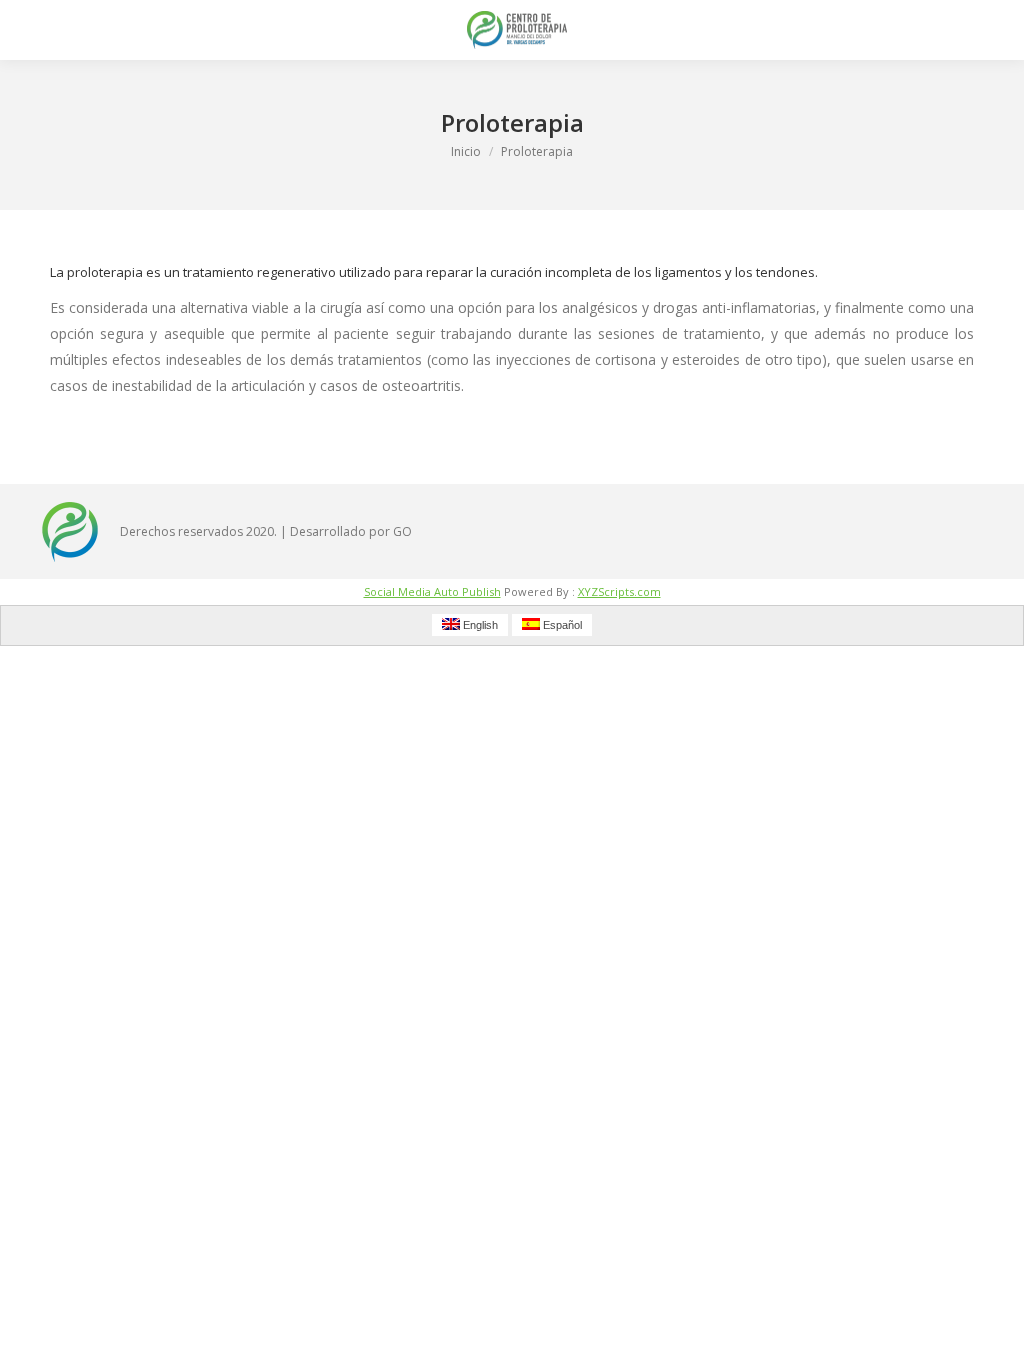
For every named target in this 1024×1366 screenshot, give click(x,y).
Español (561, 625)
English (479, 625)
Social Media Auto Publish (432, 591)
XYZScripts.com (619, 591)
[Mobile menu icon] (32, 30)
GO (402, 531)
